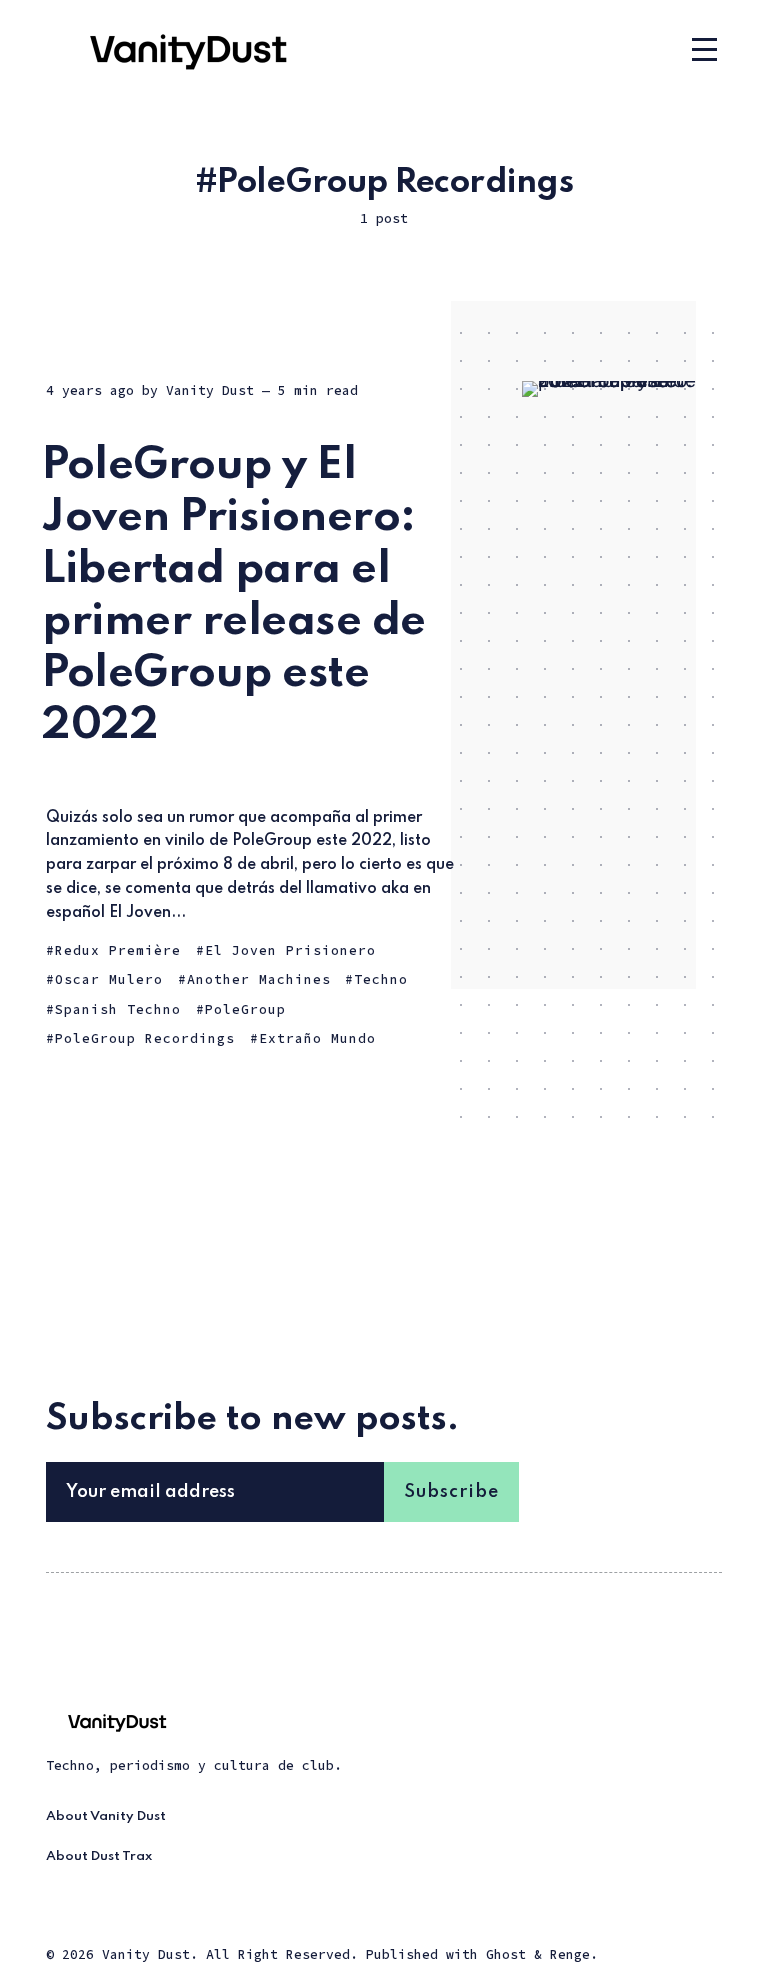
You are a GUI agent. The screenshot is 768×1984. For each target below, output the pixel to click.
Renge (570, 1954)
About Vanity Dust (106, 1816)
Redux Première (118, 950)
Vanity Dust (210, 390)
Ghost (506, 1954)
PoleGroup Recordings (145, 1038)
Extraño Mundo (317, 1038)
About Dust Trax (99, 1856)
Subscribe (451, 1492)
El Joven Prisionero (290, 950)
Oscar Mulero (109, 979)
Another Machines (259, 979)
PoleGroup (245, 1009)
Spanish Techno (118, 1009)
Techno (381, 979)
